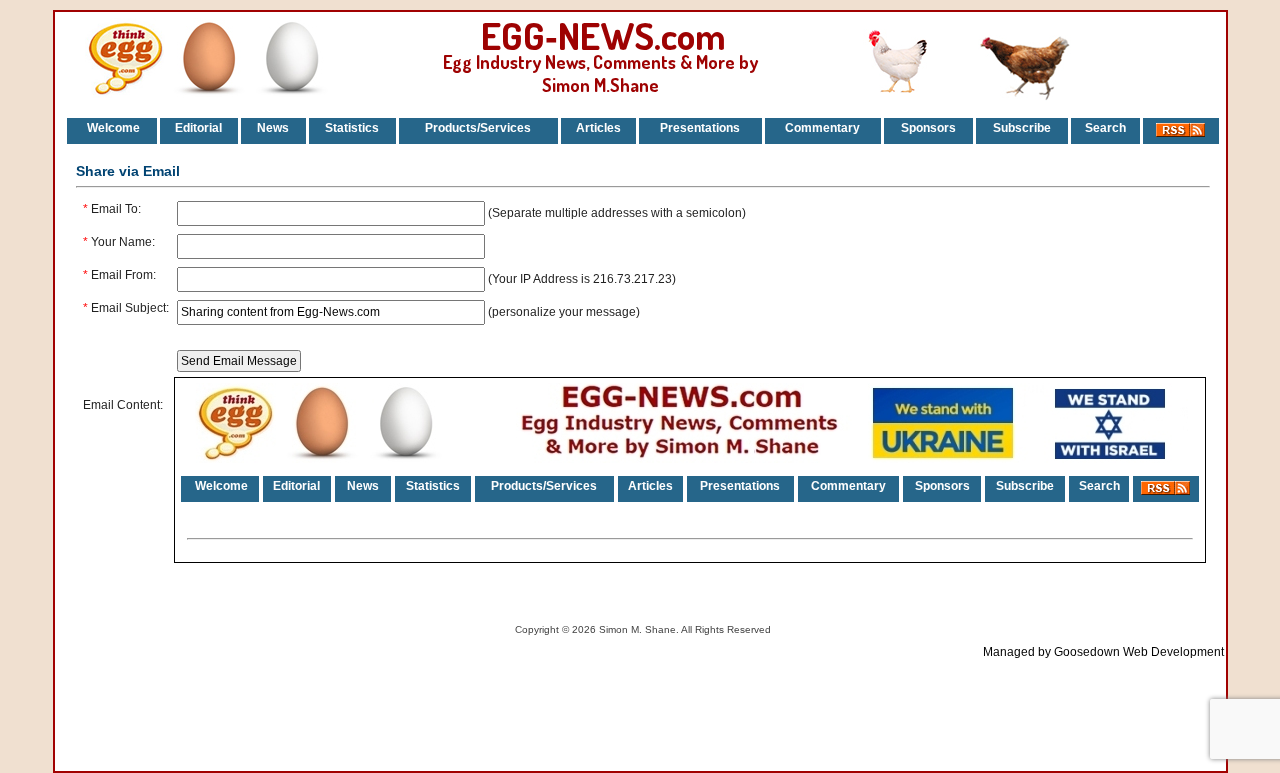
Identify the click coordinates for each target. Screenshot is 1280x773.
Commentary (822, 128)
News (273, 128)
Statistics (352, 128)
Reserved (749, 629)
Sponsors (928, 128)
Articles (598, 128)
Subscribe (1022, 128)
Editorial (198, 128)
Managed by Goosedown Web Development (1103, 652)
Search (1105, 128)
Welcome (112, 128)
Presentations (700, 128)
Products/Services (478, 128)
